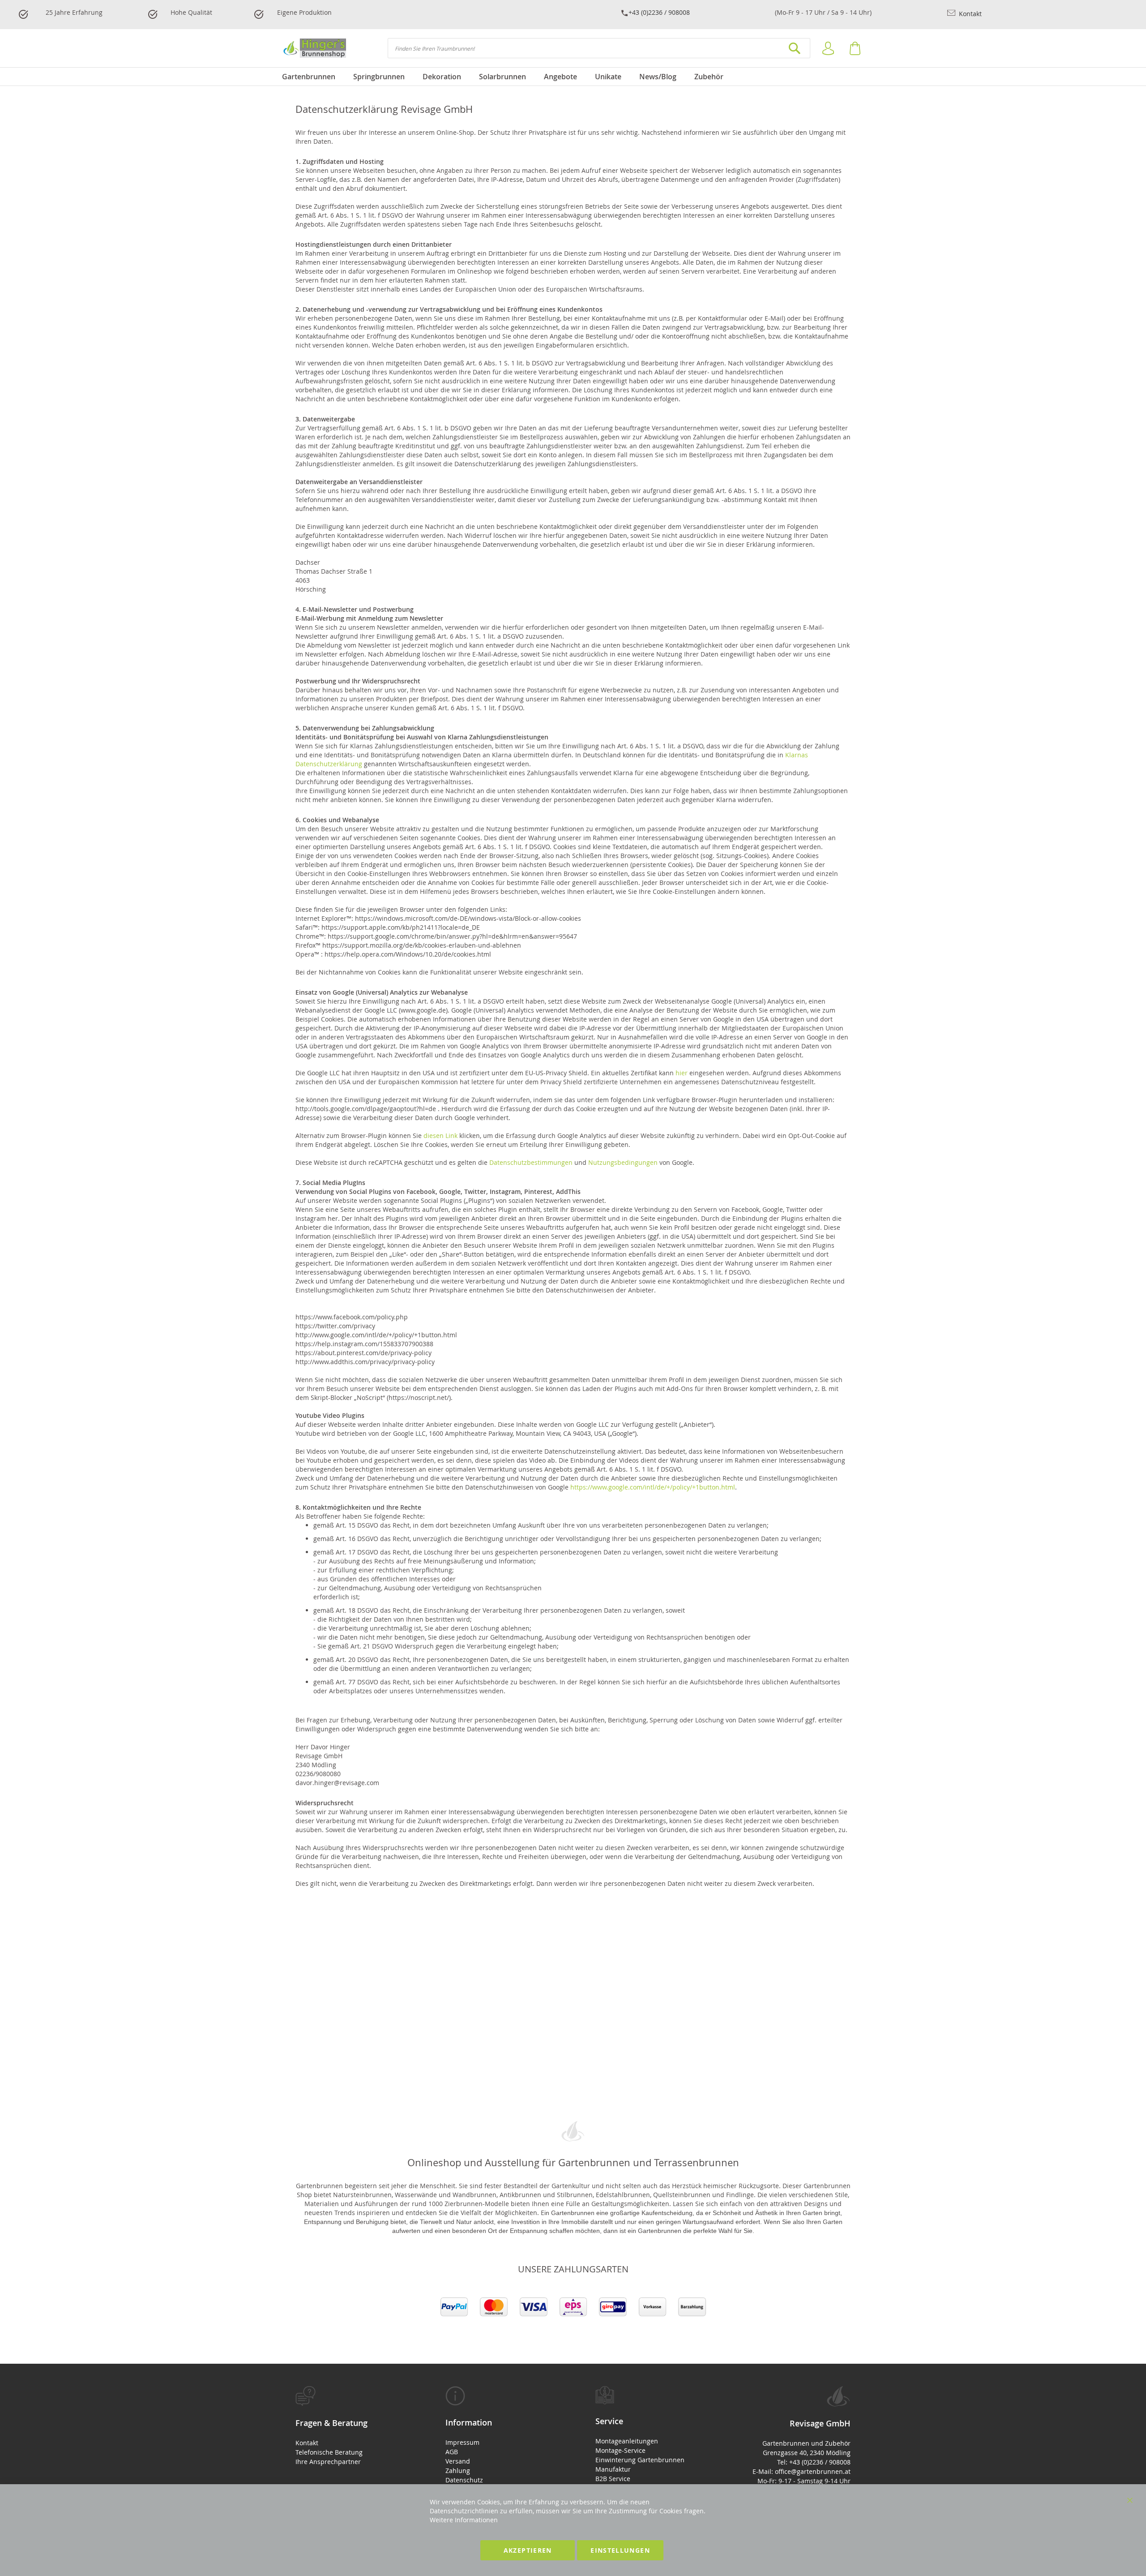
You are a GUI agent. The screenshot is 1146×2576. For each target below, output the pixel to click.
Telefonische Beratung (329, 2452)
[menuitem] (313, 77)
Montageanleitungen (627, 2441)
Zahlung (458, 2471)
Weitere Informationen (464, 2520)
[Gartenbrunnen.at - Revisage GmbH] (314, 48)
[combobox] (599, 48)
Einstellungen (620, 2550)
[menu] (573, 77)
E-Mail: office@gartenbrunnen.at (802, 2471)
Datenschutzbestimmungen (531, 1162)
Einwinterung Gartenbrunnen (640, 2460)
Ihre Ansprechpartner (328, 2462)
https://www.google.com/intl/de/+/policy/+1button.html (653, 1487)
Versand (458, 2461)
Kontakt (969, 14)
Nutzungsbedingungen (623, 1162)
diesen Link (440, 1136)
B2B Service (613, 2479)
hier (682, 1073)
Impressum (462, 2442)
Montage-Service (620, 2450)
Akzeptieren (528, 2550)
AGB (452, 2452)
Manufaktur (613, 2469)
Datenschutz (464, 2480)
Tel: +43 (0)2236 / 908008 (814, 2462)
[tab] (348, 2426)
